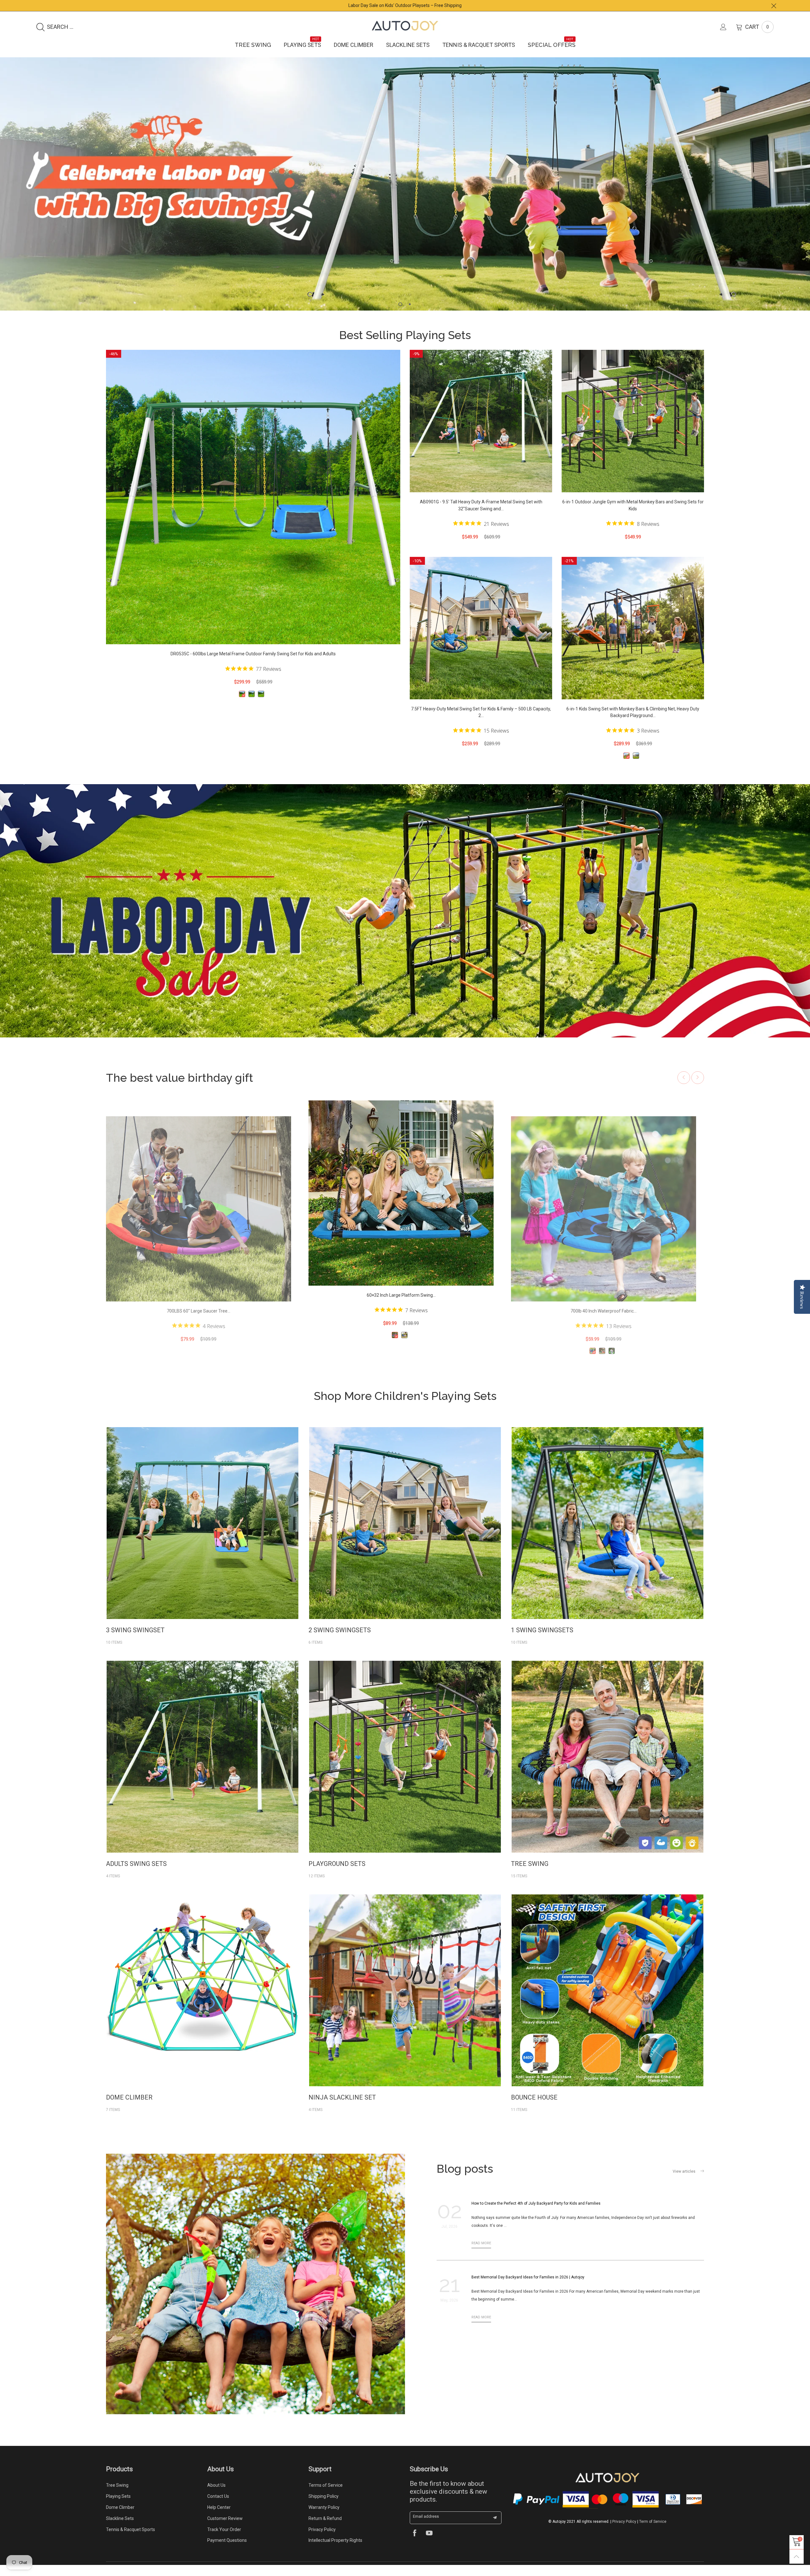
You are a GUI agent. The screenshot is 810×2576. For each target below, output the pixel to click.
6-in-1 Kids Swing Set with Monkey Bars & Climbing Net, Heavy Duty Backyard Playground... (633, 723)
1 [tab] (400, 315)
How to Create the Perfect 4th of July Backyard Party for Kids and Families (536, 2214)
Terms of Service (326, 2496)
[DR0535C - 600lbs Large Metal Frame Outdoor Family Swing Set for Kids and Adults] (253, 508)
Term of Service (653, 2533)
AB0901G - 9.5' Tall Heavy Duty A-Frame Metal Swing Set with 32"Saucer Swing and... (481, 516)
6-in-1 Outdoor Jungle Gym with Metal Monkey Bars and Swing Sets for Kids (633, 516)
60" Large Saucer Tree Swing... (604, 1322)
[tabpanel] (405, 189)
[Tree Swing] (607, 1768)
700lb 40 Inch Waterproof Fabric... (199, 1322)
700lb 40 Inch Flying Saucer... (401, 1306)
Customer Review (225, 2529)
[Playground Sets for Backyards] (405, 1768)
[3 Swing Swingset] (202, 1534)
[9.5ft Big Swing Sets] (202, 1768)
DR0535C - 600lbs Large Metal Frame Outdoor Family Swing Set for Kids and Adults (253, 665)
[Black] (252, 705)
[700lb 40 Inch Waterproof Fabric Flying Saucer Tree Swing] (199, 1220)
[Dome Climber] (202, 2001)
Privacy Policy (322, 2541)
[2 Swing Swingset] (405, 1534)
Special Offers (552, 45)
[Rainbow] (197, 1362)
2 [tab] (410, 315)
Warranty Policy (324, 2518)
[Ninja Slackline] (405, 2001)
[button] (684, 1089)
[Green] (207, 1362)
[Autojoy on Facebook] (415, 2545)
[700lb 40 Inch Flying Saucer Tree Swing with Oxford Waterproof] (401, 1204)
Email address (426, 2527)
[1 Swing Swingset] (607, 1534)
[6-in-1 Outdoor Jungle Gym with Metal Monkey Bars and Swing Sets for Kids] (633, 432)
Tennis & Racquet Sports (479, 45)
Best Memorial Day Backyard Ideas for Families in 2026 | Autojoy (528, 2288)
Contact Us (218, 2507)
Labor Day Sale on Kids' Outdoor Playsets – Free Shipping (405, 5)
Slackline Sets (408, 45)
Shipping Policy (324, 2507)
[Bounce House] (607, 2001)
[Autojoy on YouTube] (429, 2545)
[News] (255, 2295)
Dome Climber (354, 45)
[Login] (728, 27)
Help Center (219, 2518)
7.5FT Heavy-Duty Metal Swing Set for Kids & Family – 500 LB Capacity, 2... (481, 723)
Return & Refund (325, 2529)
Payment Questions (227, 2551)
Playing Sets (302, 45)
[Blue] (188, 1362)
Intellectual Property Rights (335, 2551)
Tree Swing (253, 45)
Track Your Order (224, 2541)
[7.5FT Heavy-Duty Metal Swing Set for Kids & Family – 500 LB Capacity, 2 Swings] (481, 639)
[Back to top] (797, 2557)
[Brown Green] (261, 705)
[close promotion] (774, 6)
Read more (481, 2254)
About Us (216, 2496)
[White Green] (242, 705)
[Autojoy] (405, 26)
